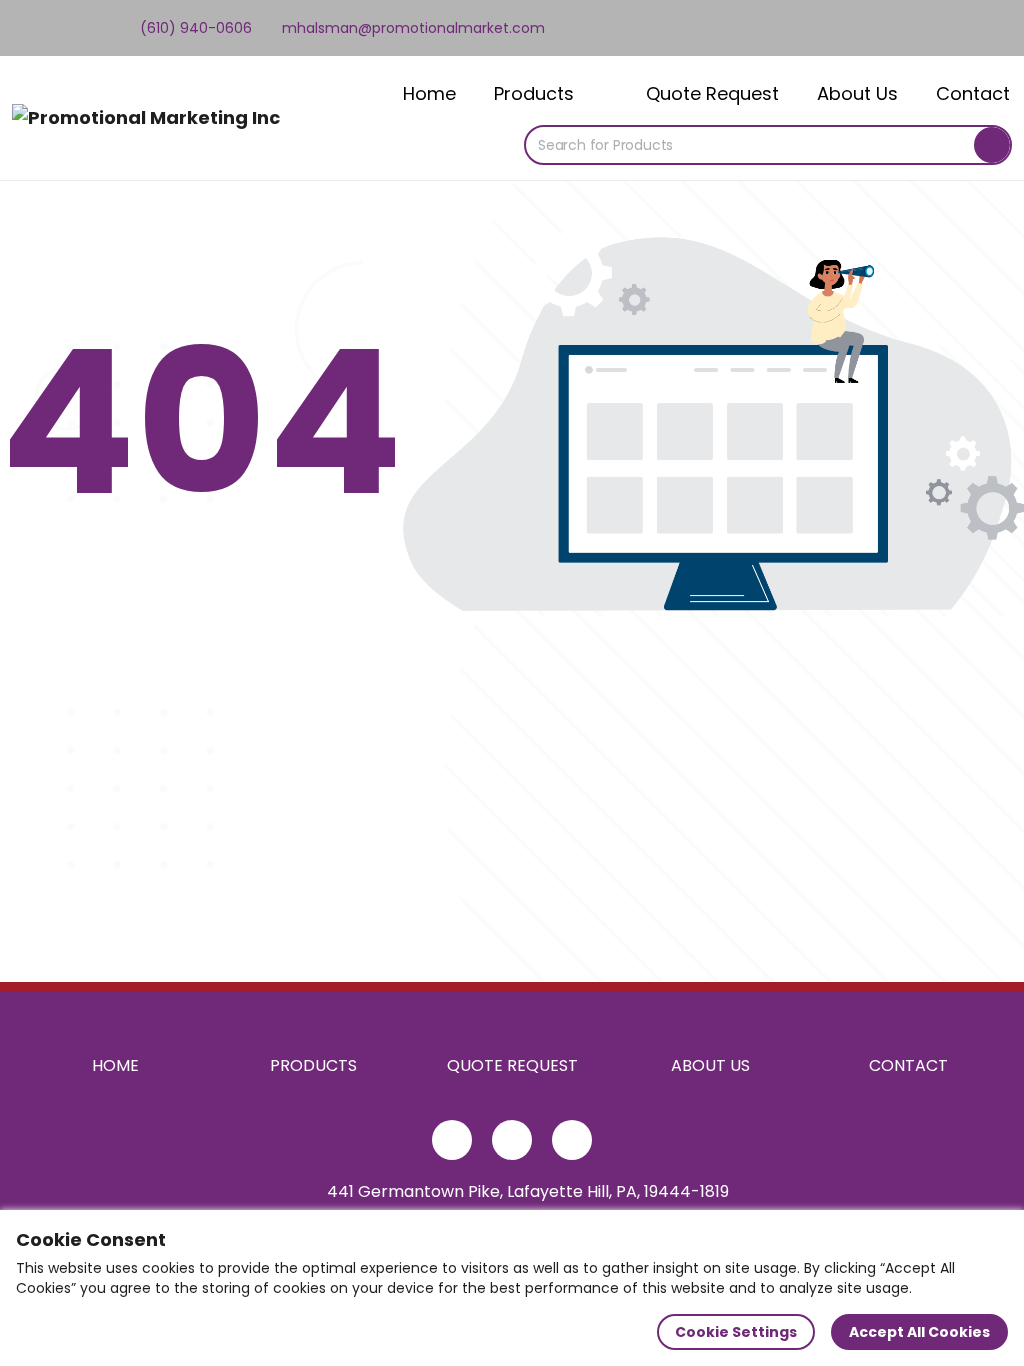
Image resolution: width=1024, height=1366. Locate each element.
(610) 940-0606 (194, 28)
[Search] (992, 145)
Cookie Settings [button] (736, 1332)
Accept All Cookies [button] (919, 1332)
